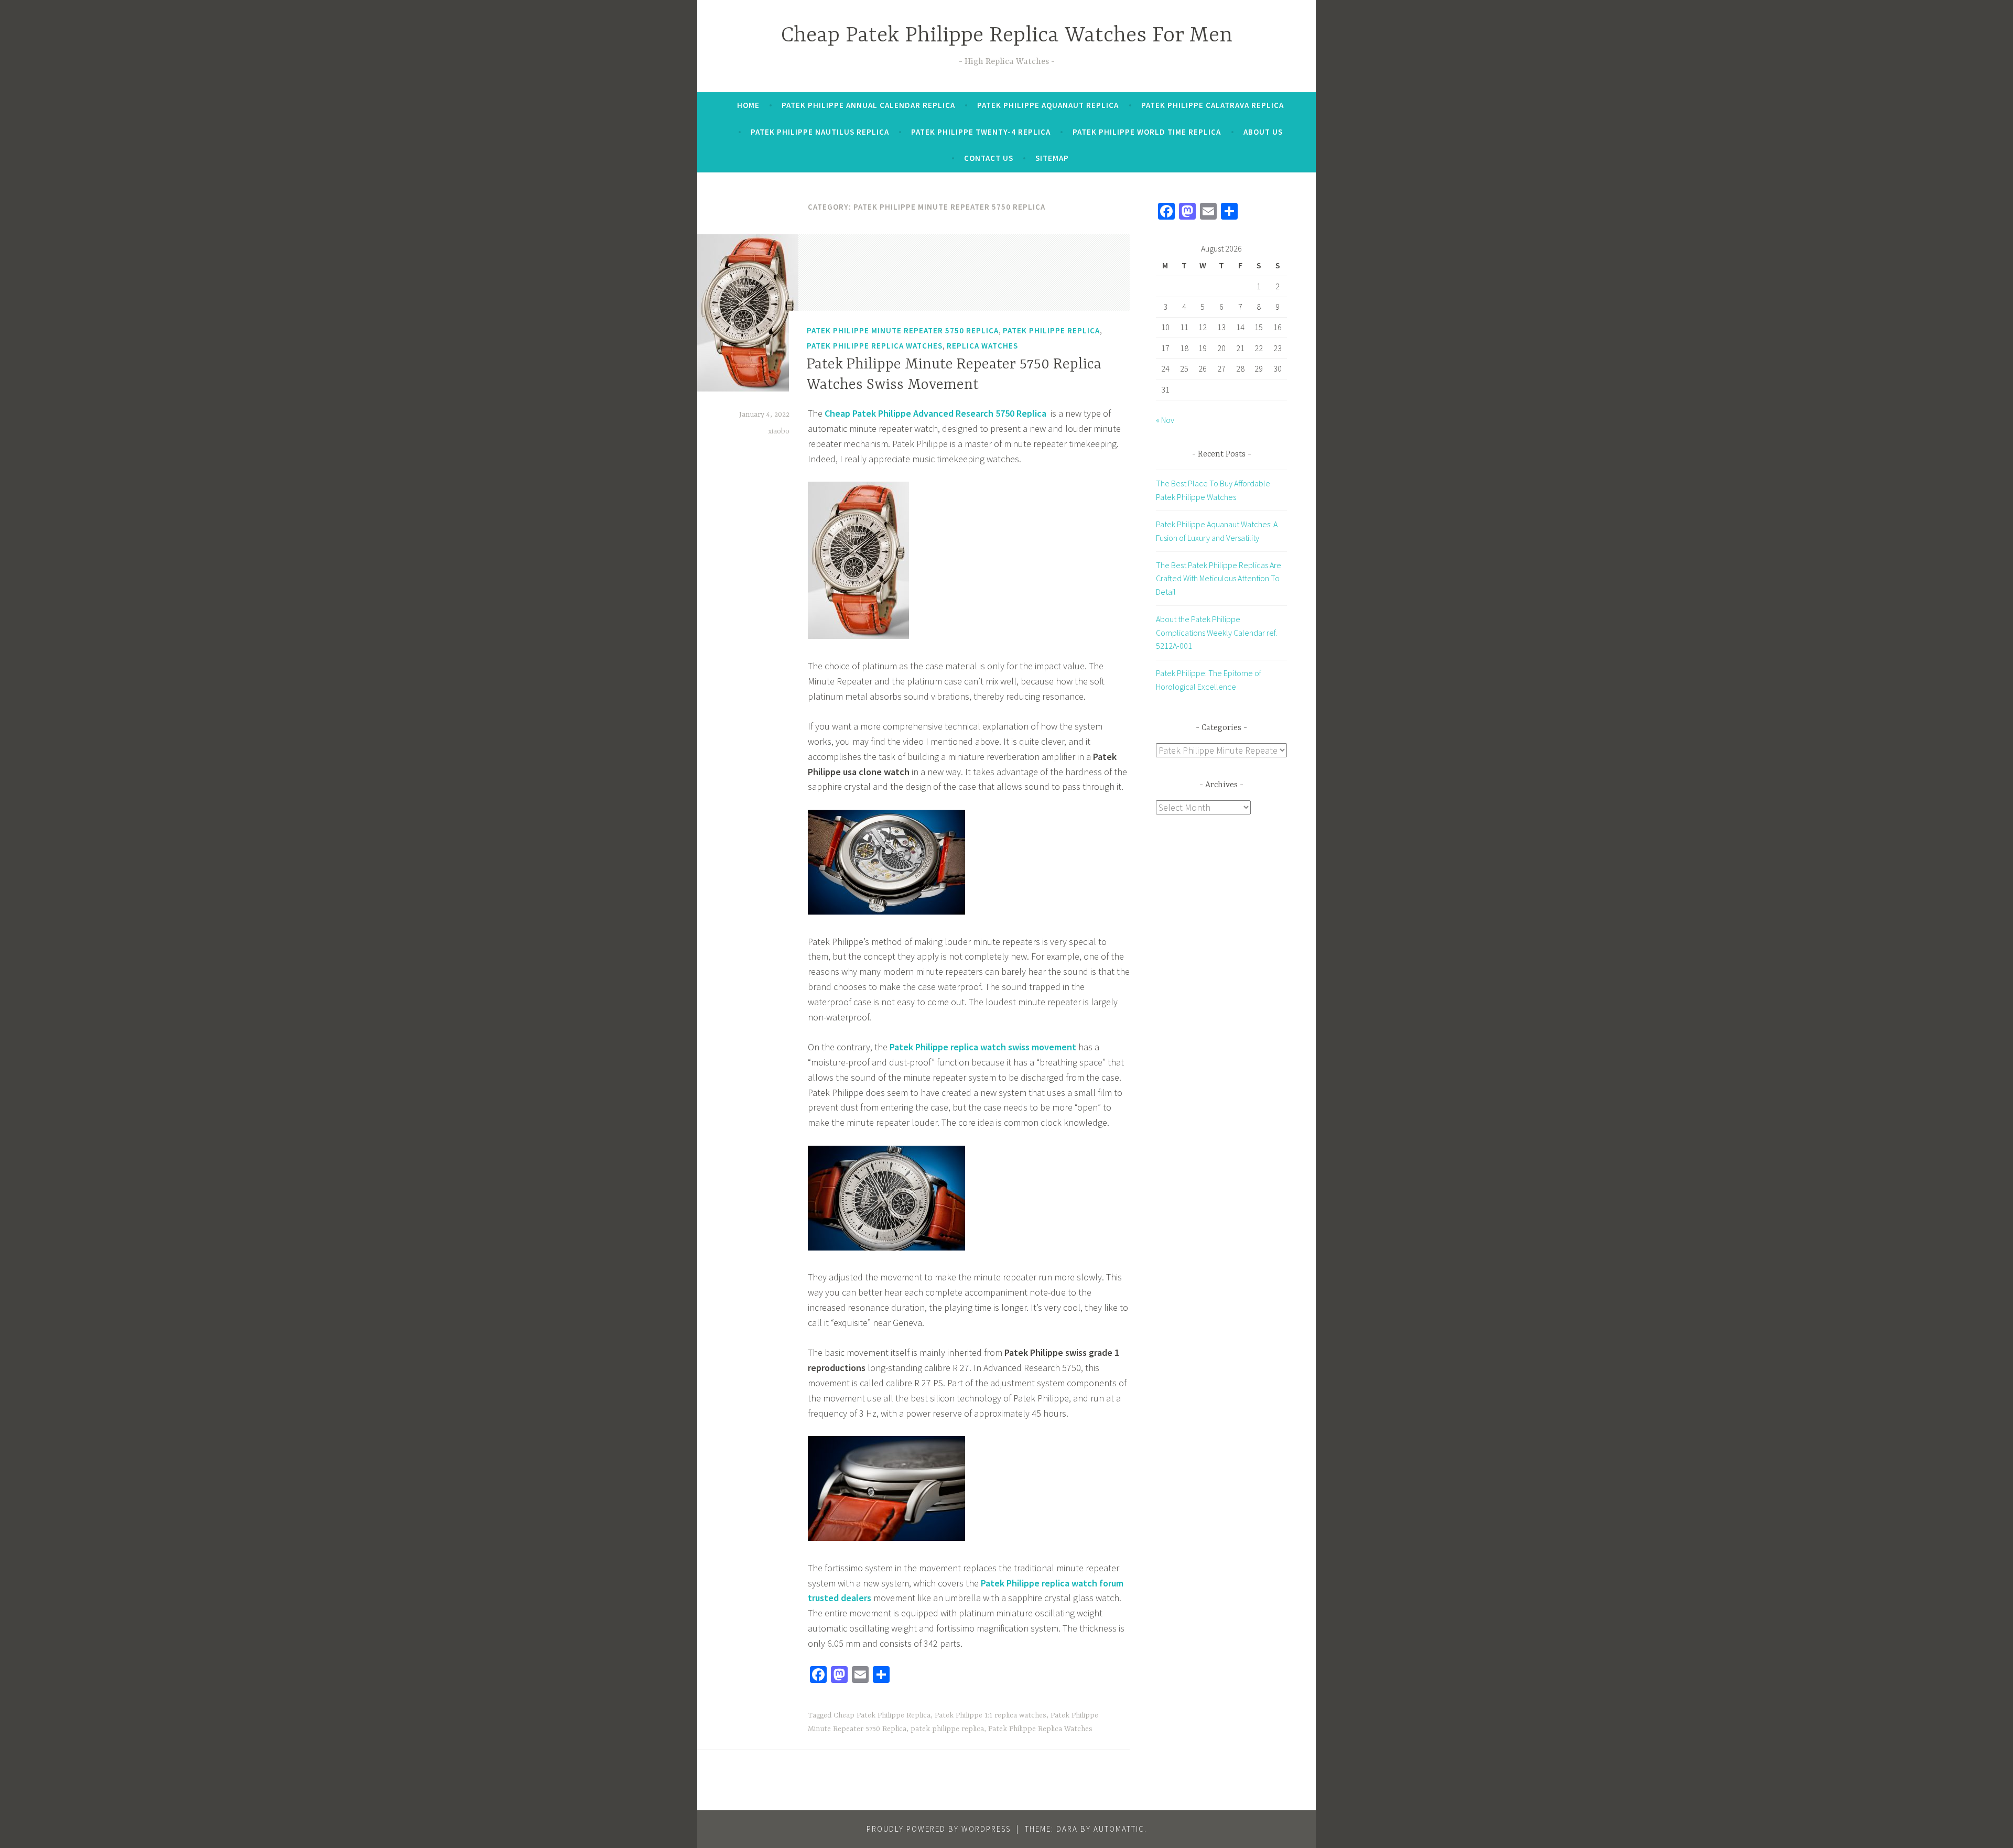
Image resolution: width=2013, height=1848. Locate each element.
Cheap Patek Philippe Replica (882, 1715)
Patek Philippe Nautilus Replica (820, 132)
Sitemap (1052, 158)
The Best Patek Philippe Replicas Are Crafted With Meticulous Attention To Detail (1219, 578)
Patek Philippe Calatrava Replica (1213, 105)
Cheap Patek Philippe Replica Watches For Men (1007, 36)
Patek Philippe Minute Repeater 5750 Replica (903, 330)
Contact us (989, 158)
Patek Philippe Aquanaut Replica (1048, 105)
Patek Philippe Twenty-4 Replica (981, 132)
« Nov (1165, 420)
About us (1263, 132)
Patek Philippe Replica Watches (875, 346)
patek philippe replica (947, 1729)
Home (748, 105)
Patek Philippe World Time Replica (1147, 132)
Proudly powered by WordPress (939, 1829)
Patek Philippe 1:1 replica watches (991, 1715)
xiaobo (779, 431)
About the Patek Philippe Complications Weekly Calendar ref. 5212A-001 (1216, 632)
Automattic (1119, 1829)
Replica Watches (982, 346)
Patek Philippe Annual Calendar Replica (868, 105)
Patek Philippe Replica (1051, 330)
